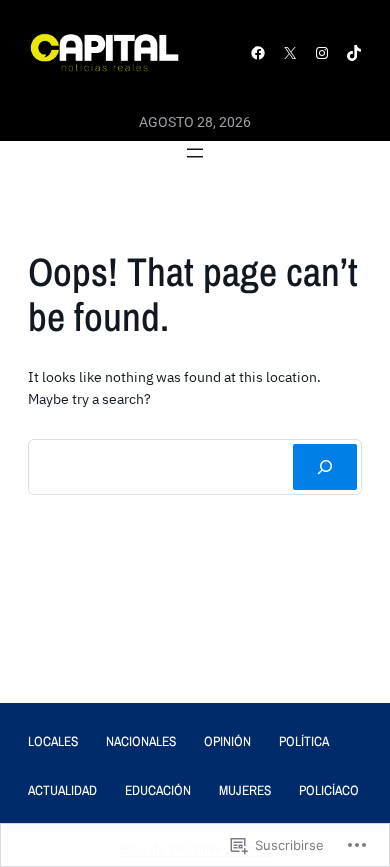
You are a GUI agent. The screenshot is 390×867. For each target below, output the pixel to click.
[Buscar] (325, 467)
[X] (290, 53)
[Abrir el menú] (195, 153)
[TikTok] (354, 53)
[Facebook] (258, 53)
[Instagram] (322, 53)
